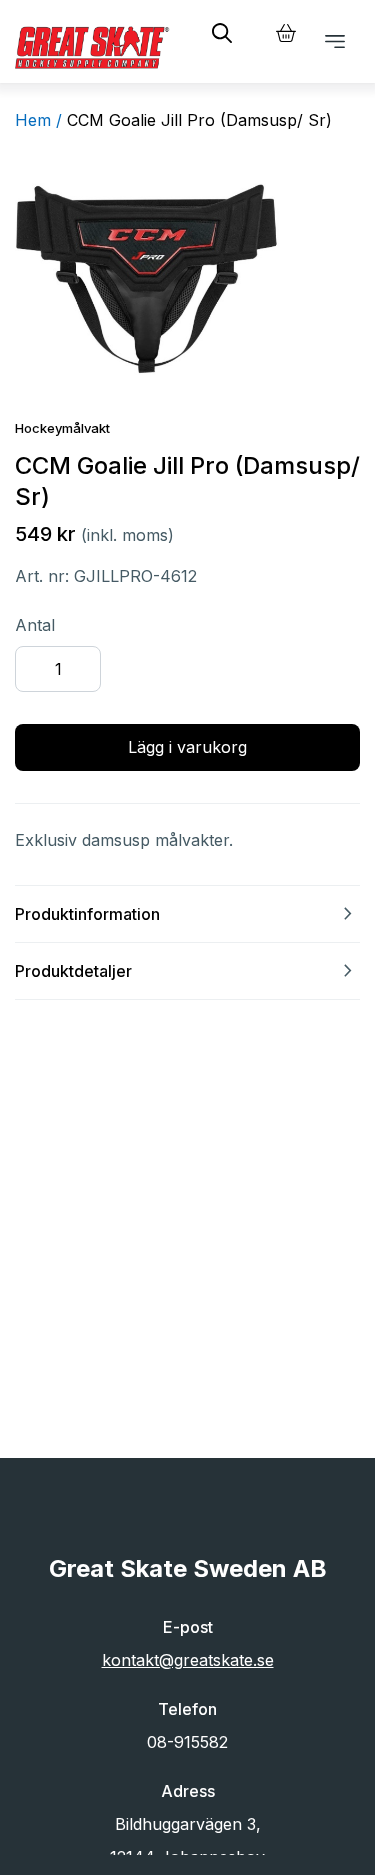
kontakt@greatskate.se (188, 1660)
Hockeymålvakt (62, 428)
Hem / (38, 120)
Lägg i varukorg (187, 747)
